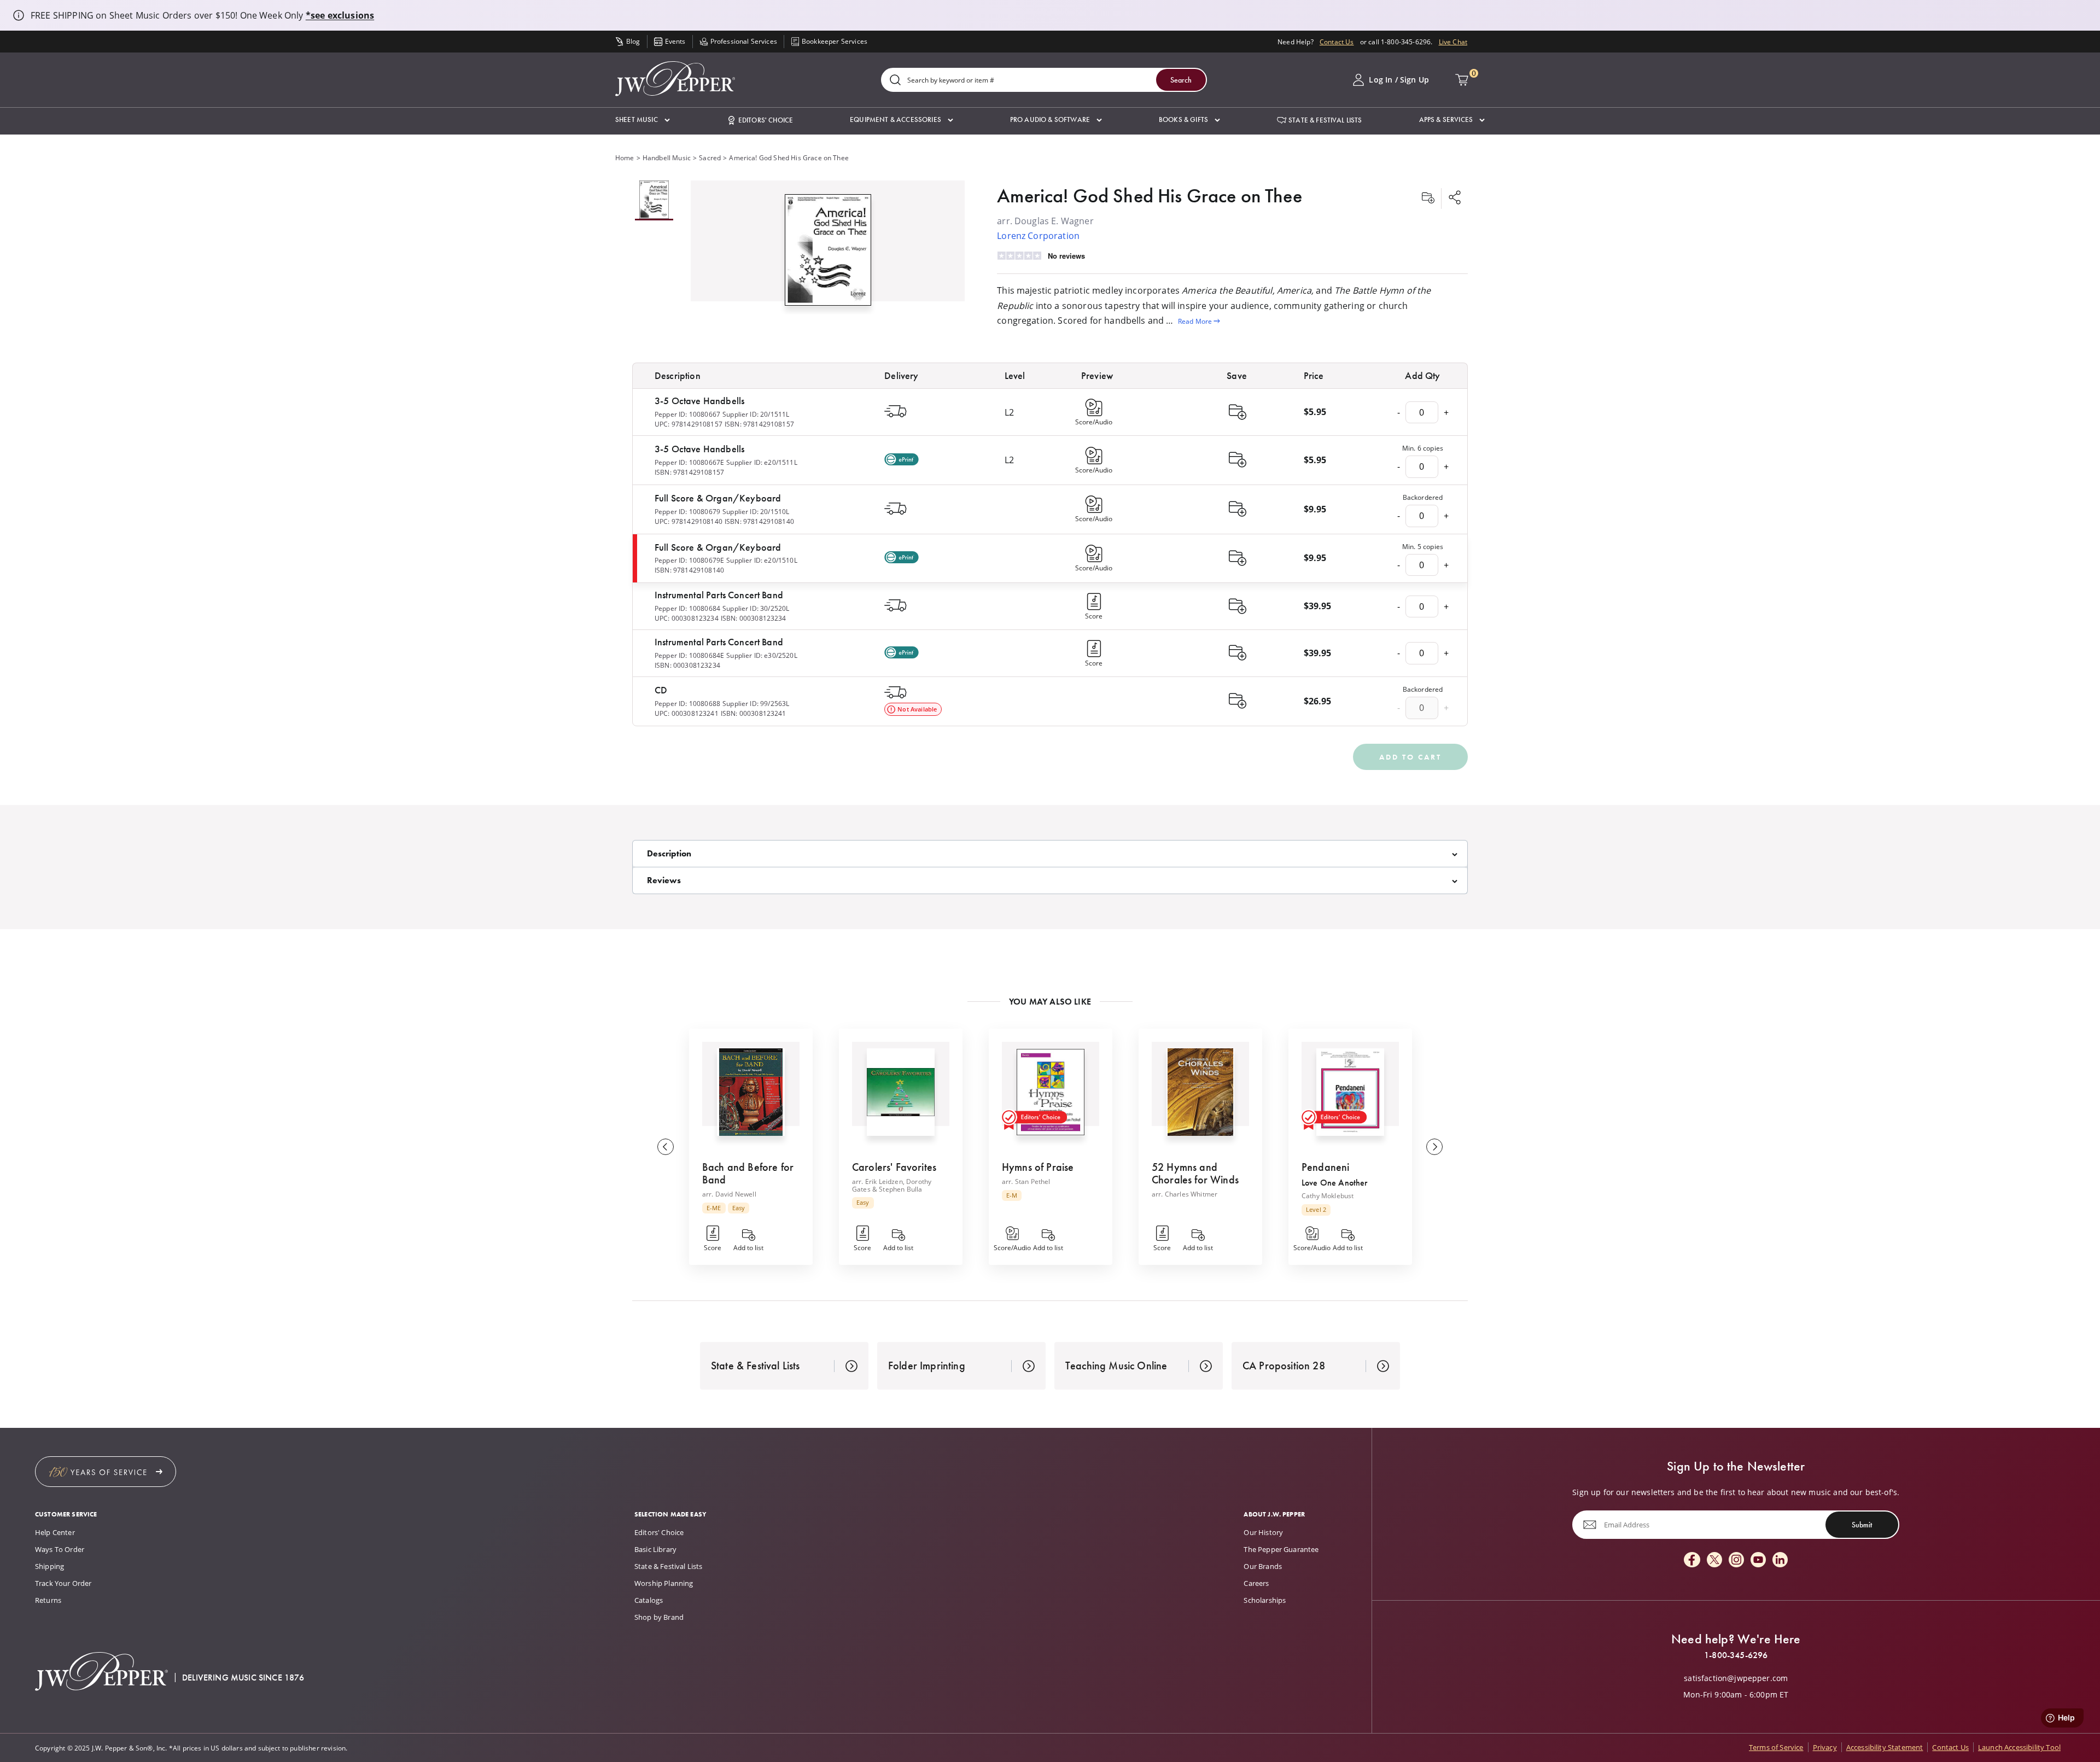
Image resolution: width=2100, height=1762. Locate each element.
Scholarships (1265, 1600)
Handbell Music (667, 157)
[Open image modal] (828, 254)
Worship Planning (664, 1583)
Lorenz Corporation (1038, 235)
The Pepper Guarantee (1281, 1549)
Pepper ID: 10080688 (687, 703)
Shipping (49, 1566)
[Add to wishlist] (1428, 199)
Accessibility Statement (1885, 1747)
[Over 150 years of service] (106, 1472)
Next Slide (1434, 1147)
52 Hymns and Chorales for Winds (1195, 1173)
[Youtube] (1758, 1560)
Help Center (55, 1532)
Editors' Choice (659, 1532)
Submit (1862, 1525)
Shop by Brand (659, 1617)
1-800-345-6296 (1736, 1655)
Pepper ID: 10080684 (687, 608)
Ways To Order (60, 1549)
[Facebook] (1692, 1560)
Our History (1263, 1532)
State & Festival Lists (669, 1566)
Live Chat (1453, 42)
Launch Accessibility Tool (2019, 1747)
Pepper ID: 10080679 (687, 511)
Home (625, 157)
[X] (1714, 1560)
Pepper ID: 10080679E (689, 560)
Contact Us (1337, 42)
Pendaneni (1325, 1167)
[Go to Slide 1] (654, 200)
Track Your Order (63, 1583)
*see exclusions (340, 15)
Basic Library (655, 1549)
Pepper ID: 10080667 (687, 414)
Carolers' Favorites (894, 1167)
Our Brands (1263, 1566)
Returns (48, 1600)
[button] (643, 120)
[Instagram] (1736, 1560)
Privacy (1825, 1747)
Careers (1256, 1583)
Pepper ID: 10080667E (689, 462)
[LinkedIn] (1780, 1560)
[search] (895, 81)
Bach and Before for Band (748, 1173)
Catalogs (649, 1600)
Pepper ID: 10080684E (689, 655)
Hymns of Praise (1038, 1167)
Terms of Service (1776, 1747)
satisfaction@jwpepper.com (1736, 1678)
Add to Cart (1410, 757)
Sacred (710, 157)
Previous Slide (666, 1147)
